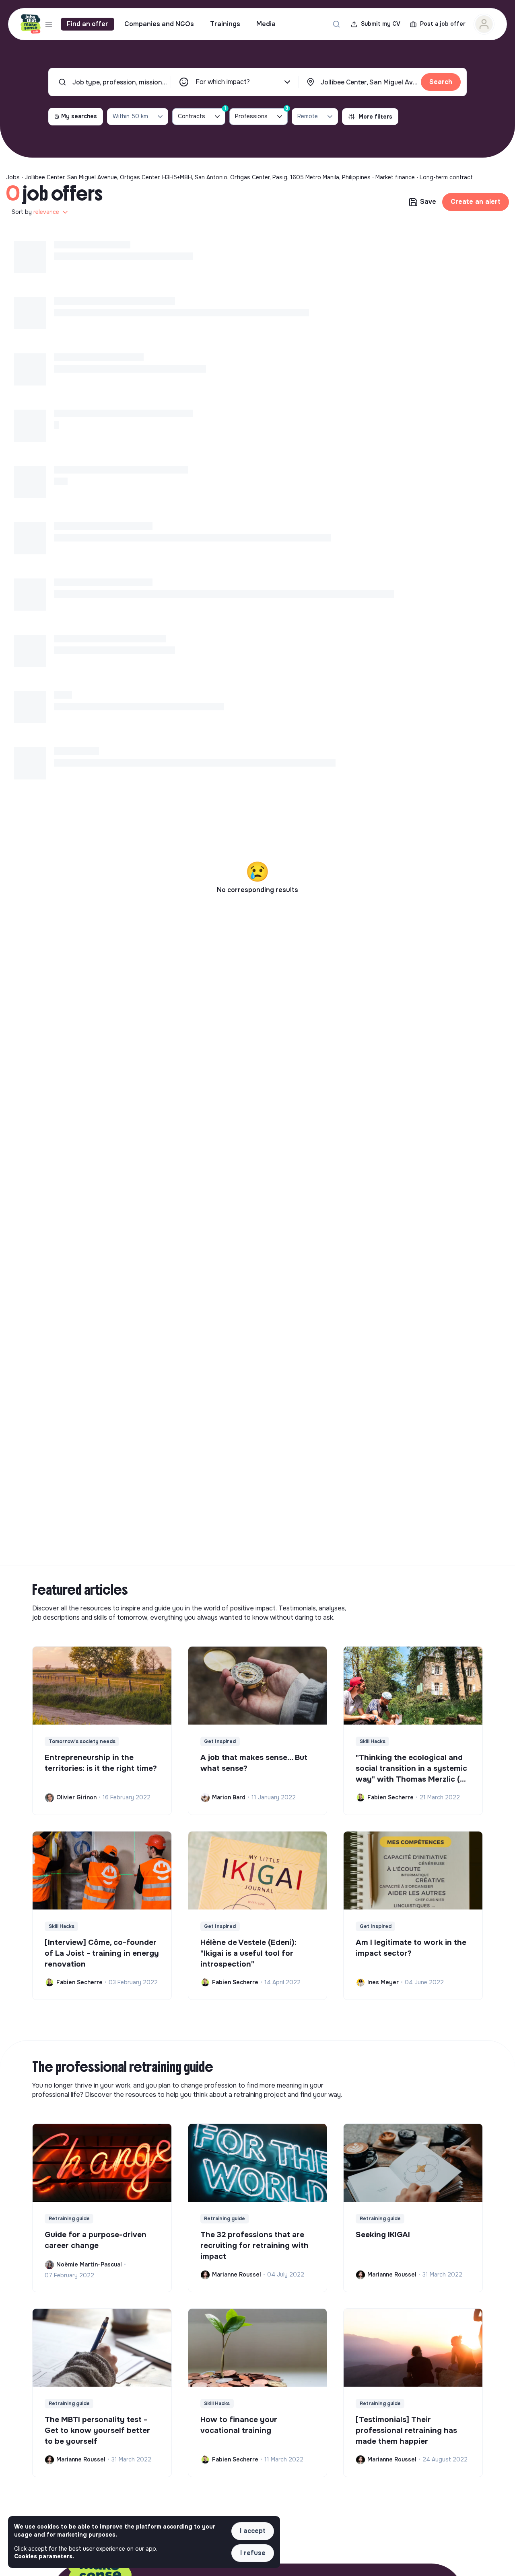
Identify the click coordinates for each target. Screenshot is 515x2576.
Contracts (202, 114)
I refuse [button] (253, 2553)
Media (266, 24)
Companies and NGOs (159, 24)
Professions (261, 114)
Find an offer (88, 24)
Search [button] (441, 82)
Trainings (225, 24)
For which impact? (223, 82)
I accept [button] (253, 2531)
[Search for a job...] (336, 24)
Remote (308, 116)
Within (130, 116)
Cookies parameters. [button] (44, 2556)
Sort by (35, 212)
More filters (375, 117)
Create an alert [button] (476, 202)
